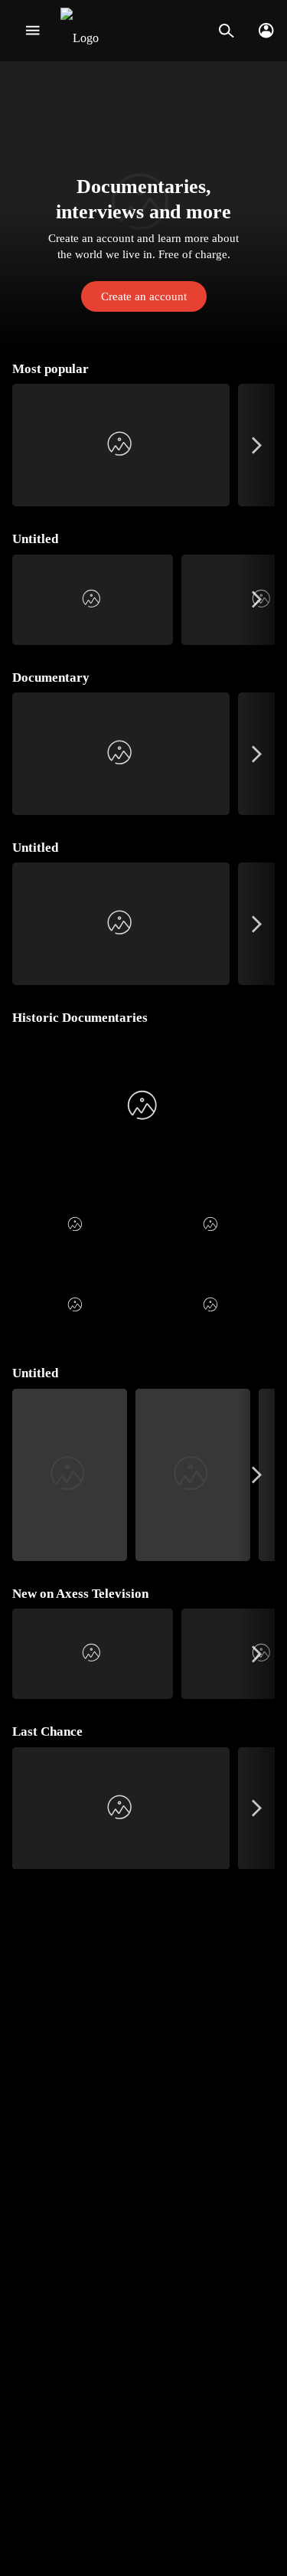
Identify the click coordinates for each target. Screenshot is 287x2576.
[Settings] (266, 31)
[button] (143, 205)
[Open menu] (33, 31)
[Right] (257, 445)
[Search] (226, 31)
